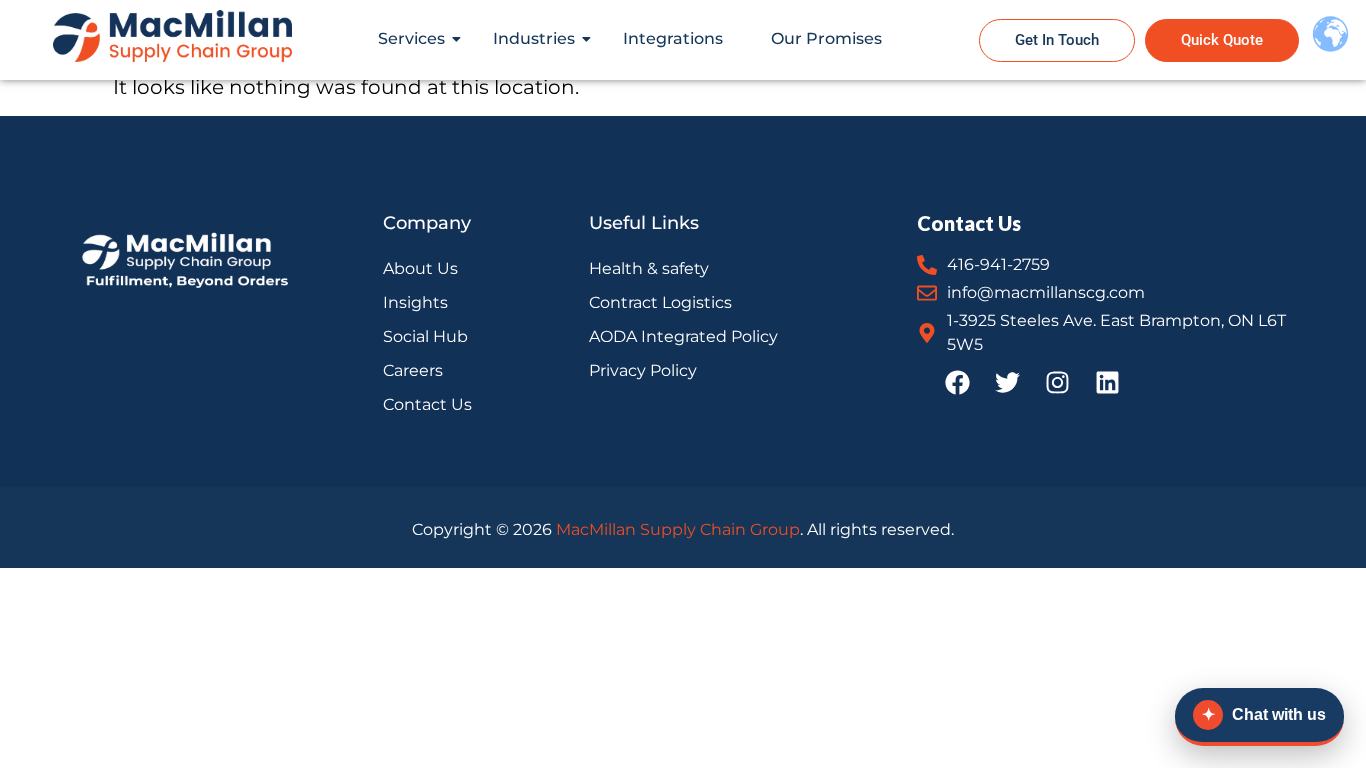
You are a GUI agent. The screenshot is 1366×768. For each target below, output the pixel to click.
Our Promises (826, 38)
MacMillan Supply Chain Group (678, 529)
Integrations (673, 38)
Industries (534, 38)
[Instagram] (1057, 382)
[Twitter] (1007, 382)
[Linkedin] (1107, 382)
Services (411, 38)
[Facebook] (957, 382)
